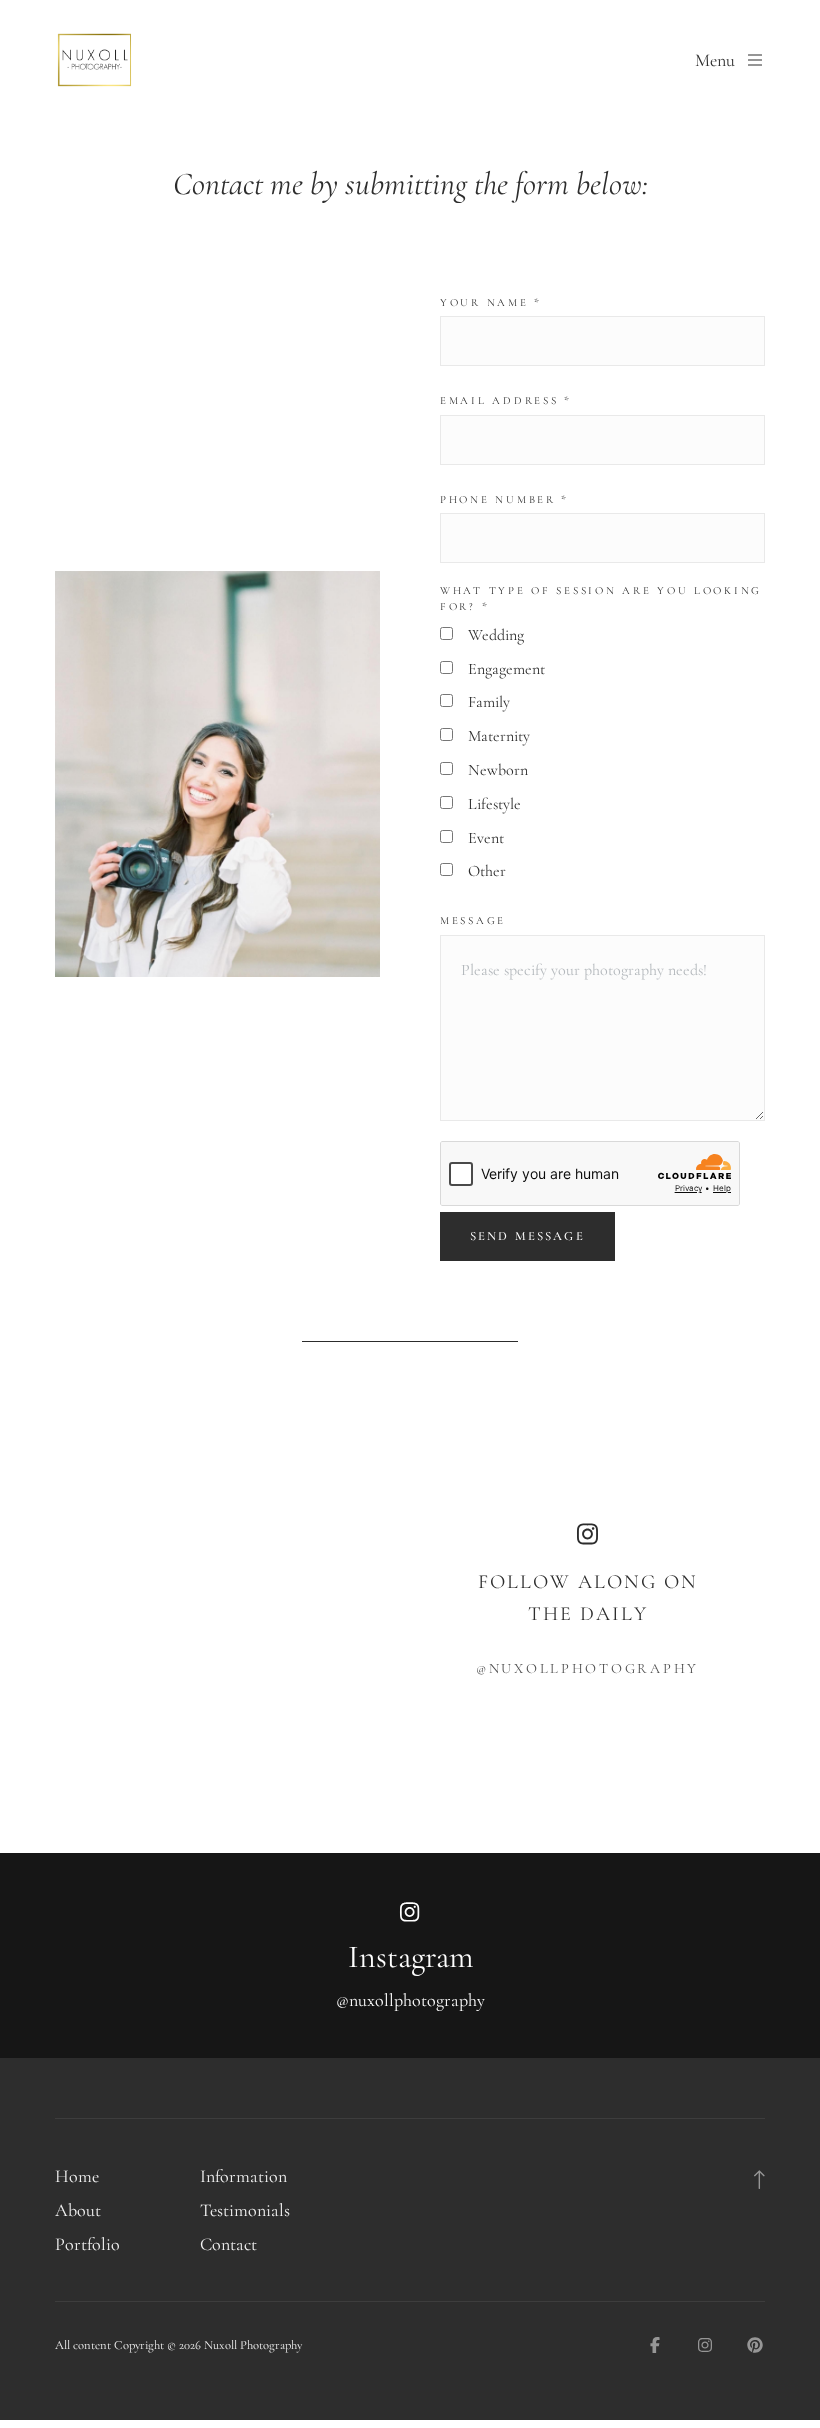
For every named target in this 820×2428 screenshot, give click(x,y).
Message (473, 920)
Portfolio (87, 2244)
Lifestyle (494, 804)
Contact (228, 2244)
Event (486, 838)
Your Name (491, 302)
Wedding (496, 635)
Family (489, 702)
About (78, 2210)
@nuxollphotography (587, 1668)
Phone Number (504, 499)
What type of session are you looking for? (601, 598)
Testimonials (245, 2210)
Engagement (506, 669)
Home (77, 2176)
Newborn (498, 770)
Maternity (499, 736)
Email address (506, 400)
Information (243, 2176)
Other (487, 871)
